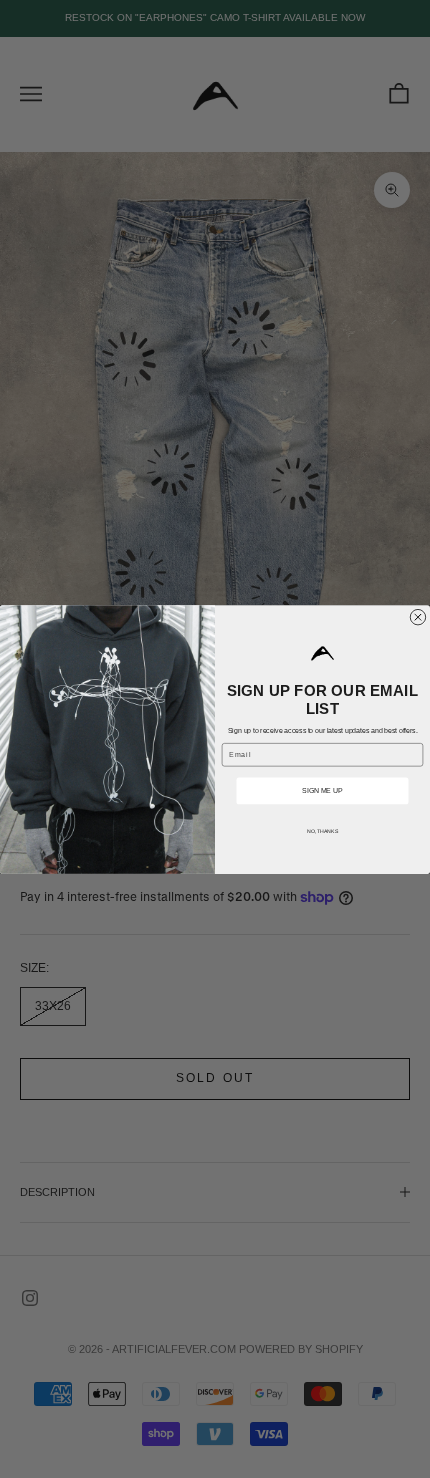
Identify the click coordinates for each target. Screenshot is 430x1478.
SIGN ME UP (322, 790)
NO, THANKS (322, 831)
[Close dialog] (417, 616)
